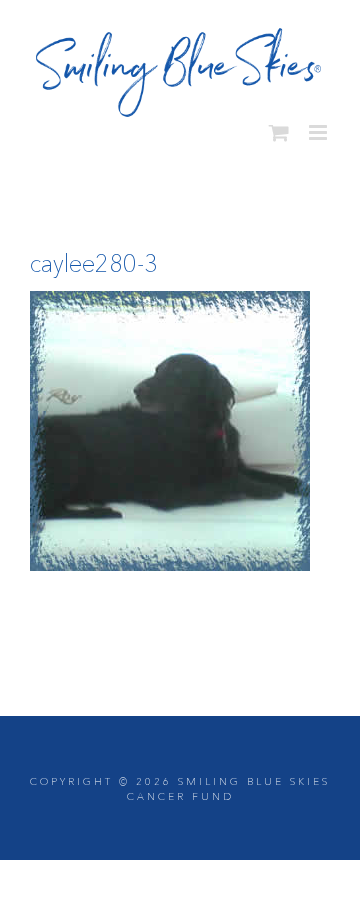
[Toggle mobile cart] (279, 125)
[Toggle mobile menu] (319, 125)
